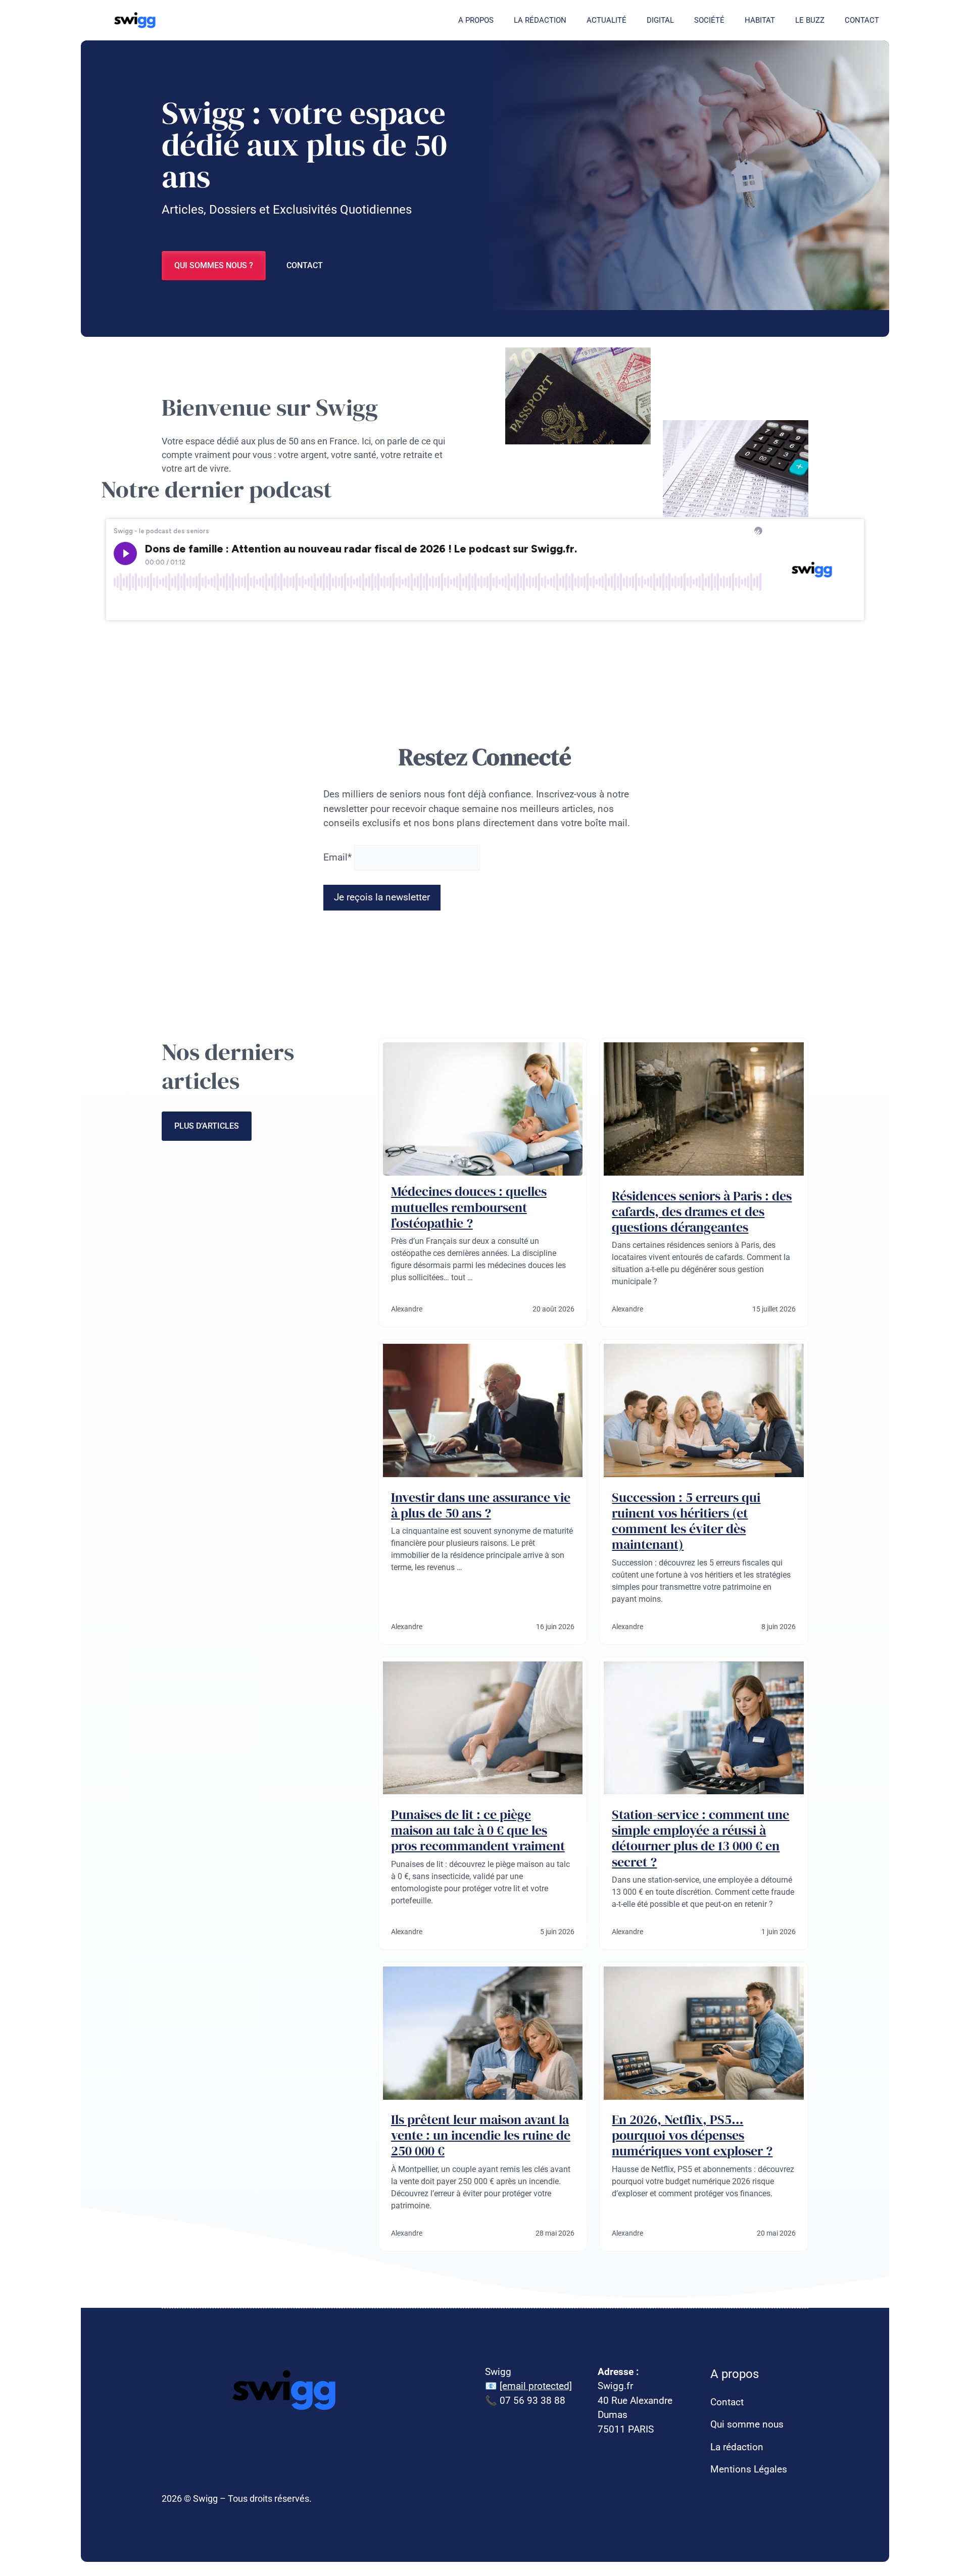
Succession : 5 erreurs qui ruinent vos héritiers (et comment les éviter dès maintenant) (686, 1521)
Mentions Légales (749, 2469)
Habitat (760, 20)
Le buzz (810, 20)
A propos (476, 20)
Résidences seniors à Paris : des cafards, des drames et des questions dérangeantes (702, 1211)
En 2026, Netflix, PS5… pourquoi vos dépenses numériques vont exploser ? (692, 2135)
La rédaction (540, 20)
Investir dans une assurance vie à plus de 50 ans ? (481, 1505)
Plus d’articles (207, 1126)
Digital (660, 20)
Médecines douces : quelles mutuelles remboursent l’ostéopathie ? (469, 1207)
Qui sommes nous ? (214, 265)
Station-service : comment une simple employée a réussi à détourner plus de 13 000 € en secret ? (700, 1838)
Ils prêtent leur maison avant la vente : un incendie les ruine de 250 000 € (481, 2135)
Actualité (607, 20)
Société (709, 20)
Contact (862, 20)
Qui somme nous (747, 2424)
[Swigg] (136, 20)
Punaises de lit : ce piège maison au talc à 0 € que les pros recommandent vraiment (478, 1830)
